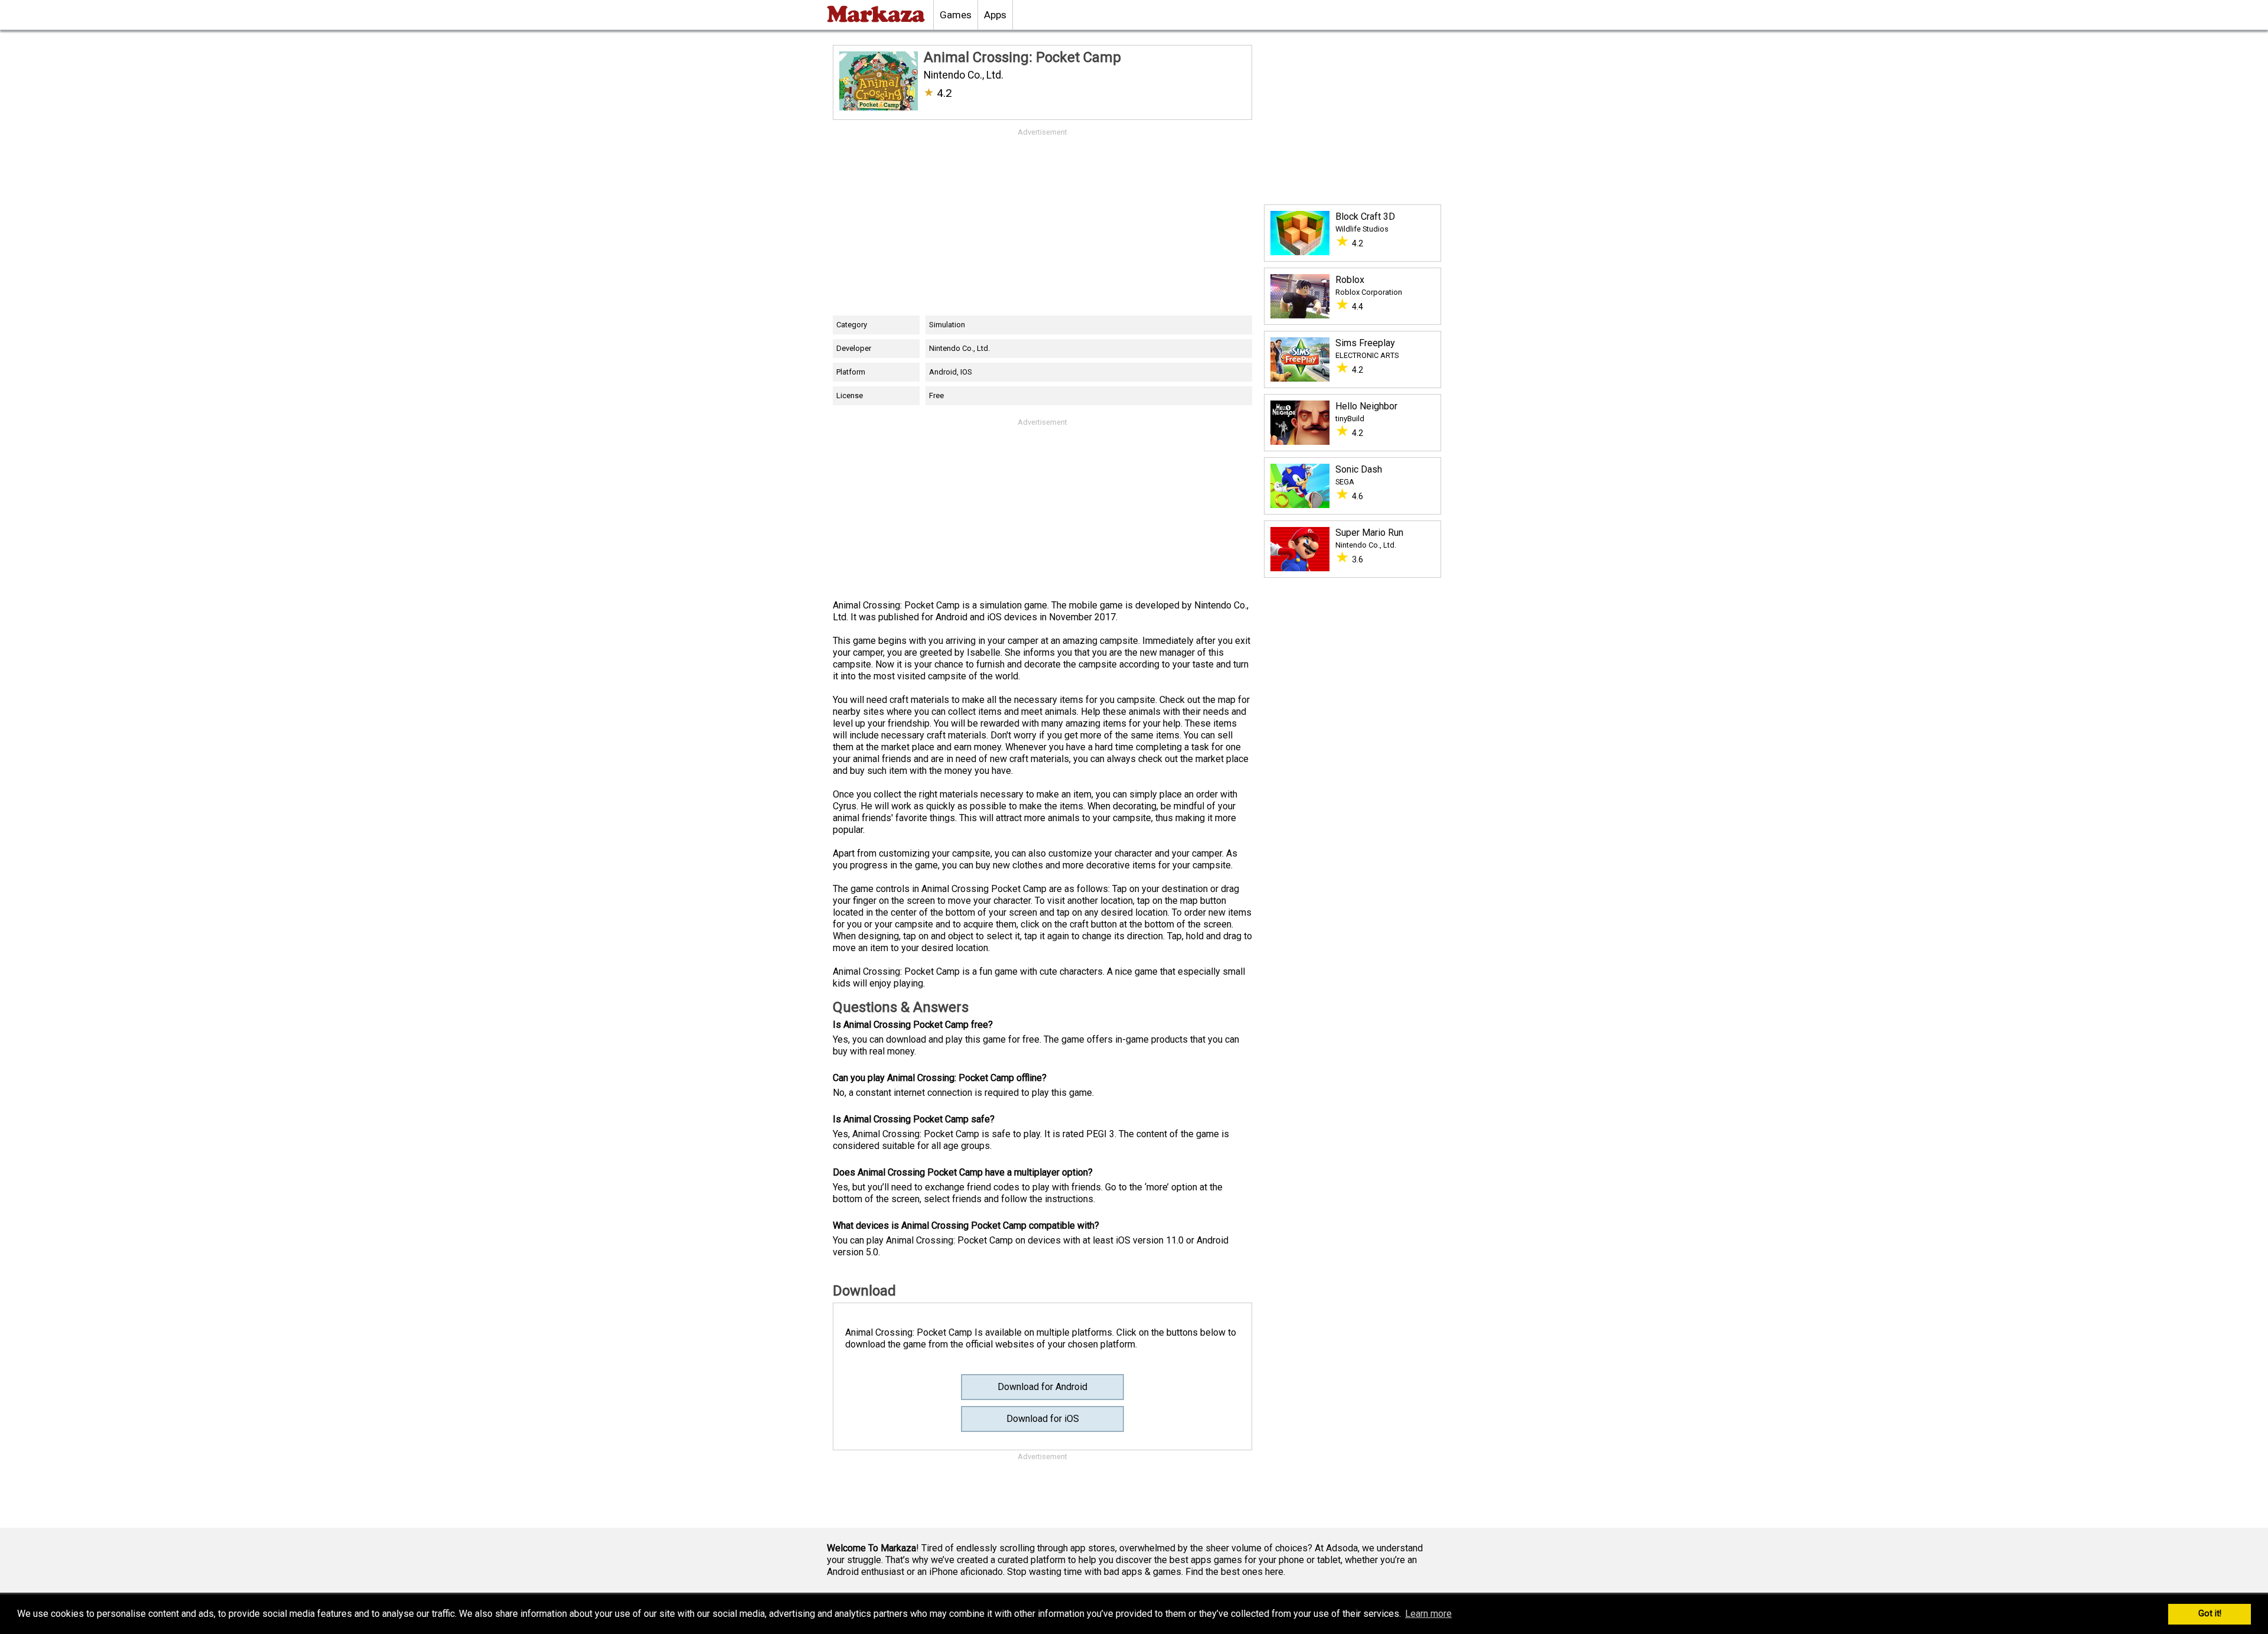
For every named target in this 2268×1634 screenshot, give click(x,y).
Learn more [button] (1428, 1614)
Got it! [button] (2210, 1614)
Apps (995, 15)
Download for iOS (1043, 1419)
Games (956, 15)
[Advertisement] (1042, 221)
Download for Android (1042, 1387)
